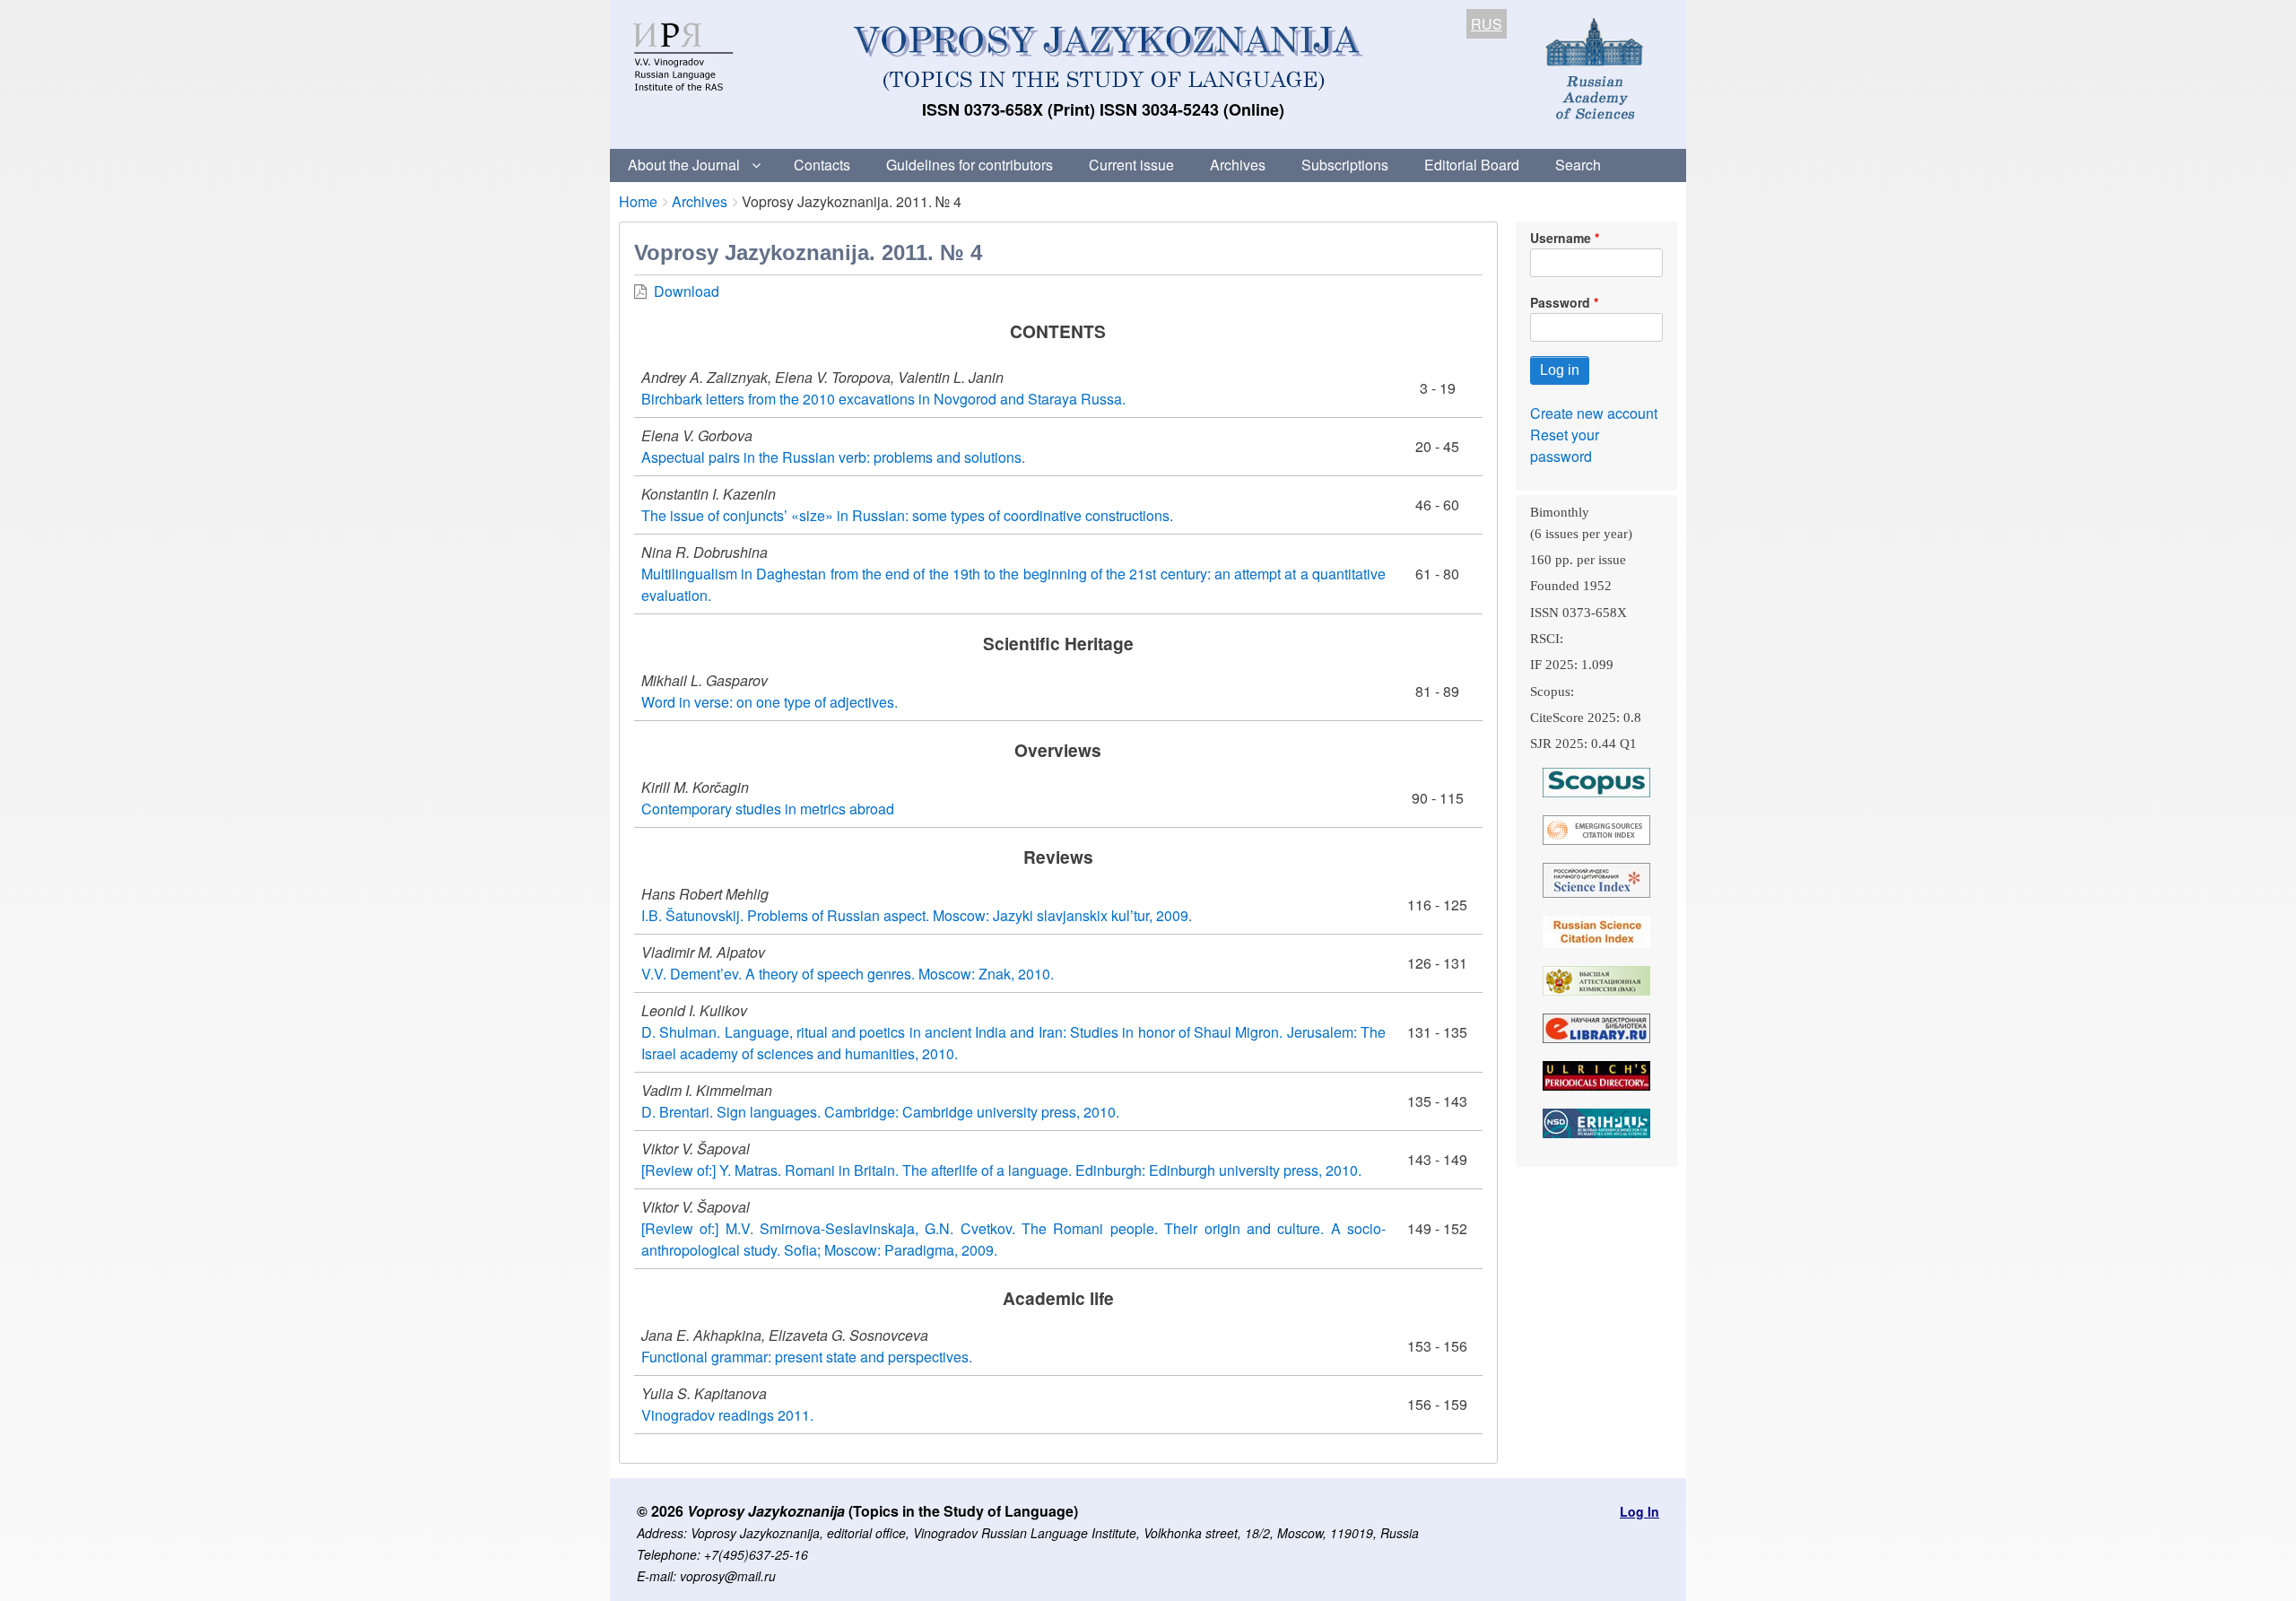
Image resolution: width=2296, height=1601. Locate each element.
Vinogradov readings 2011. (727, 1415)
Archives (1238, 165)
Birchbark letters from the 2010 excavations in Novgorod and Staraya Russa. (883, 399)
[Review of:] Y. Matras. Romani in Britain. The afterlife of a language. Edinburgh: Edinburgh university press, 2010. (1001, 1170)
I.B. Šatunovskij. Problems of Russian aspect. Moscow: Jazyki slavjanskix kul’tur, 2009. (917, 915)
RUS (1487, 24)
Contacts (822, 165)
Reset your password (1565, 445)
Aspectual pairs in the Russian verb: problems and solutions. (833, 457)
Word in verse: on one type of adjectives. (770, 702)
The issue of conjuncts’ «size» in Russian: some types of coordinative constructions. (907, 515)
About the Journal (684, 165)
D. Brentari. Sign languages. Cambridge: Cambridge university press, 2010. (880, 1112)
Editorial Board (1472, 165)
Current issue (1131, 165)
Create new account (1594, 413)
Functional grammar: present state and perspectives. (807, 1357)
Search (1578, 165)
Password (1560, 302)
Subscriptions (1345, 165)
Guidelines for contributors (970, 165)
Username (1561, 238)
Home (638, 201)
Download (687, 291)
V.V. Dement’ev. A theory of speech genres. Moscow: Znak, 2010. (848, 974)
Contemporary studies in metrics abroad (768, 809)
